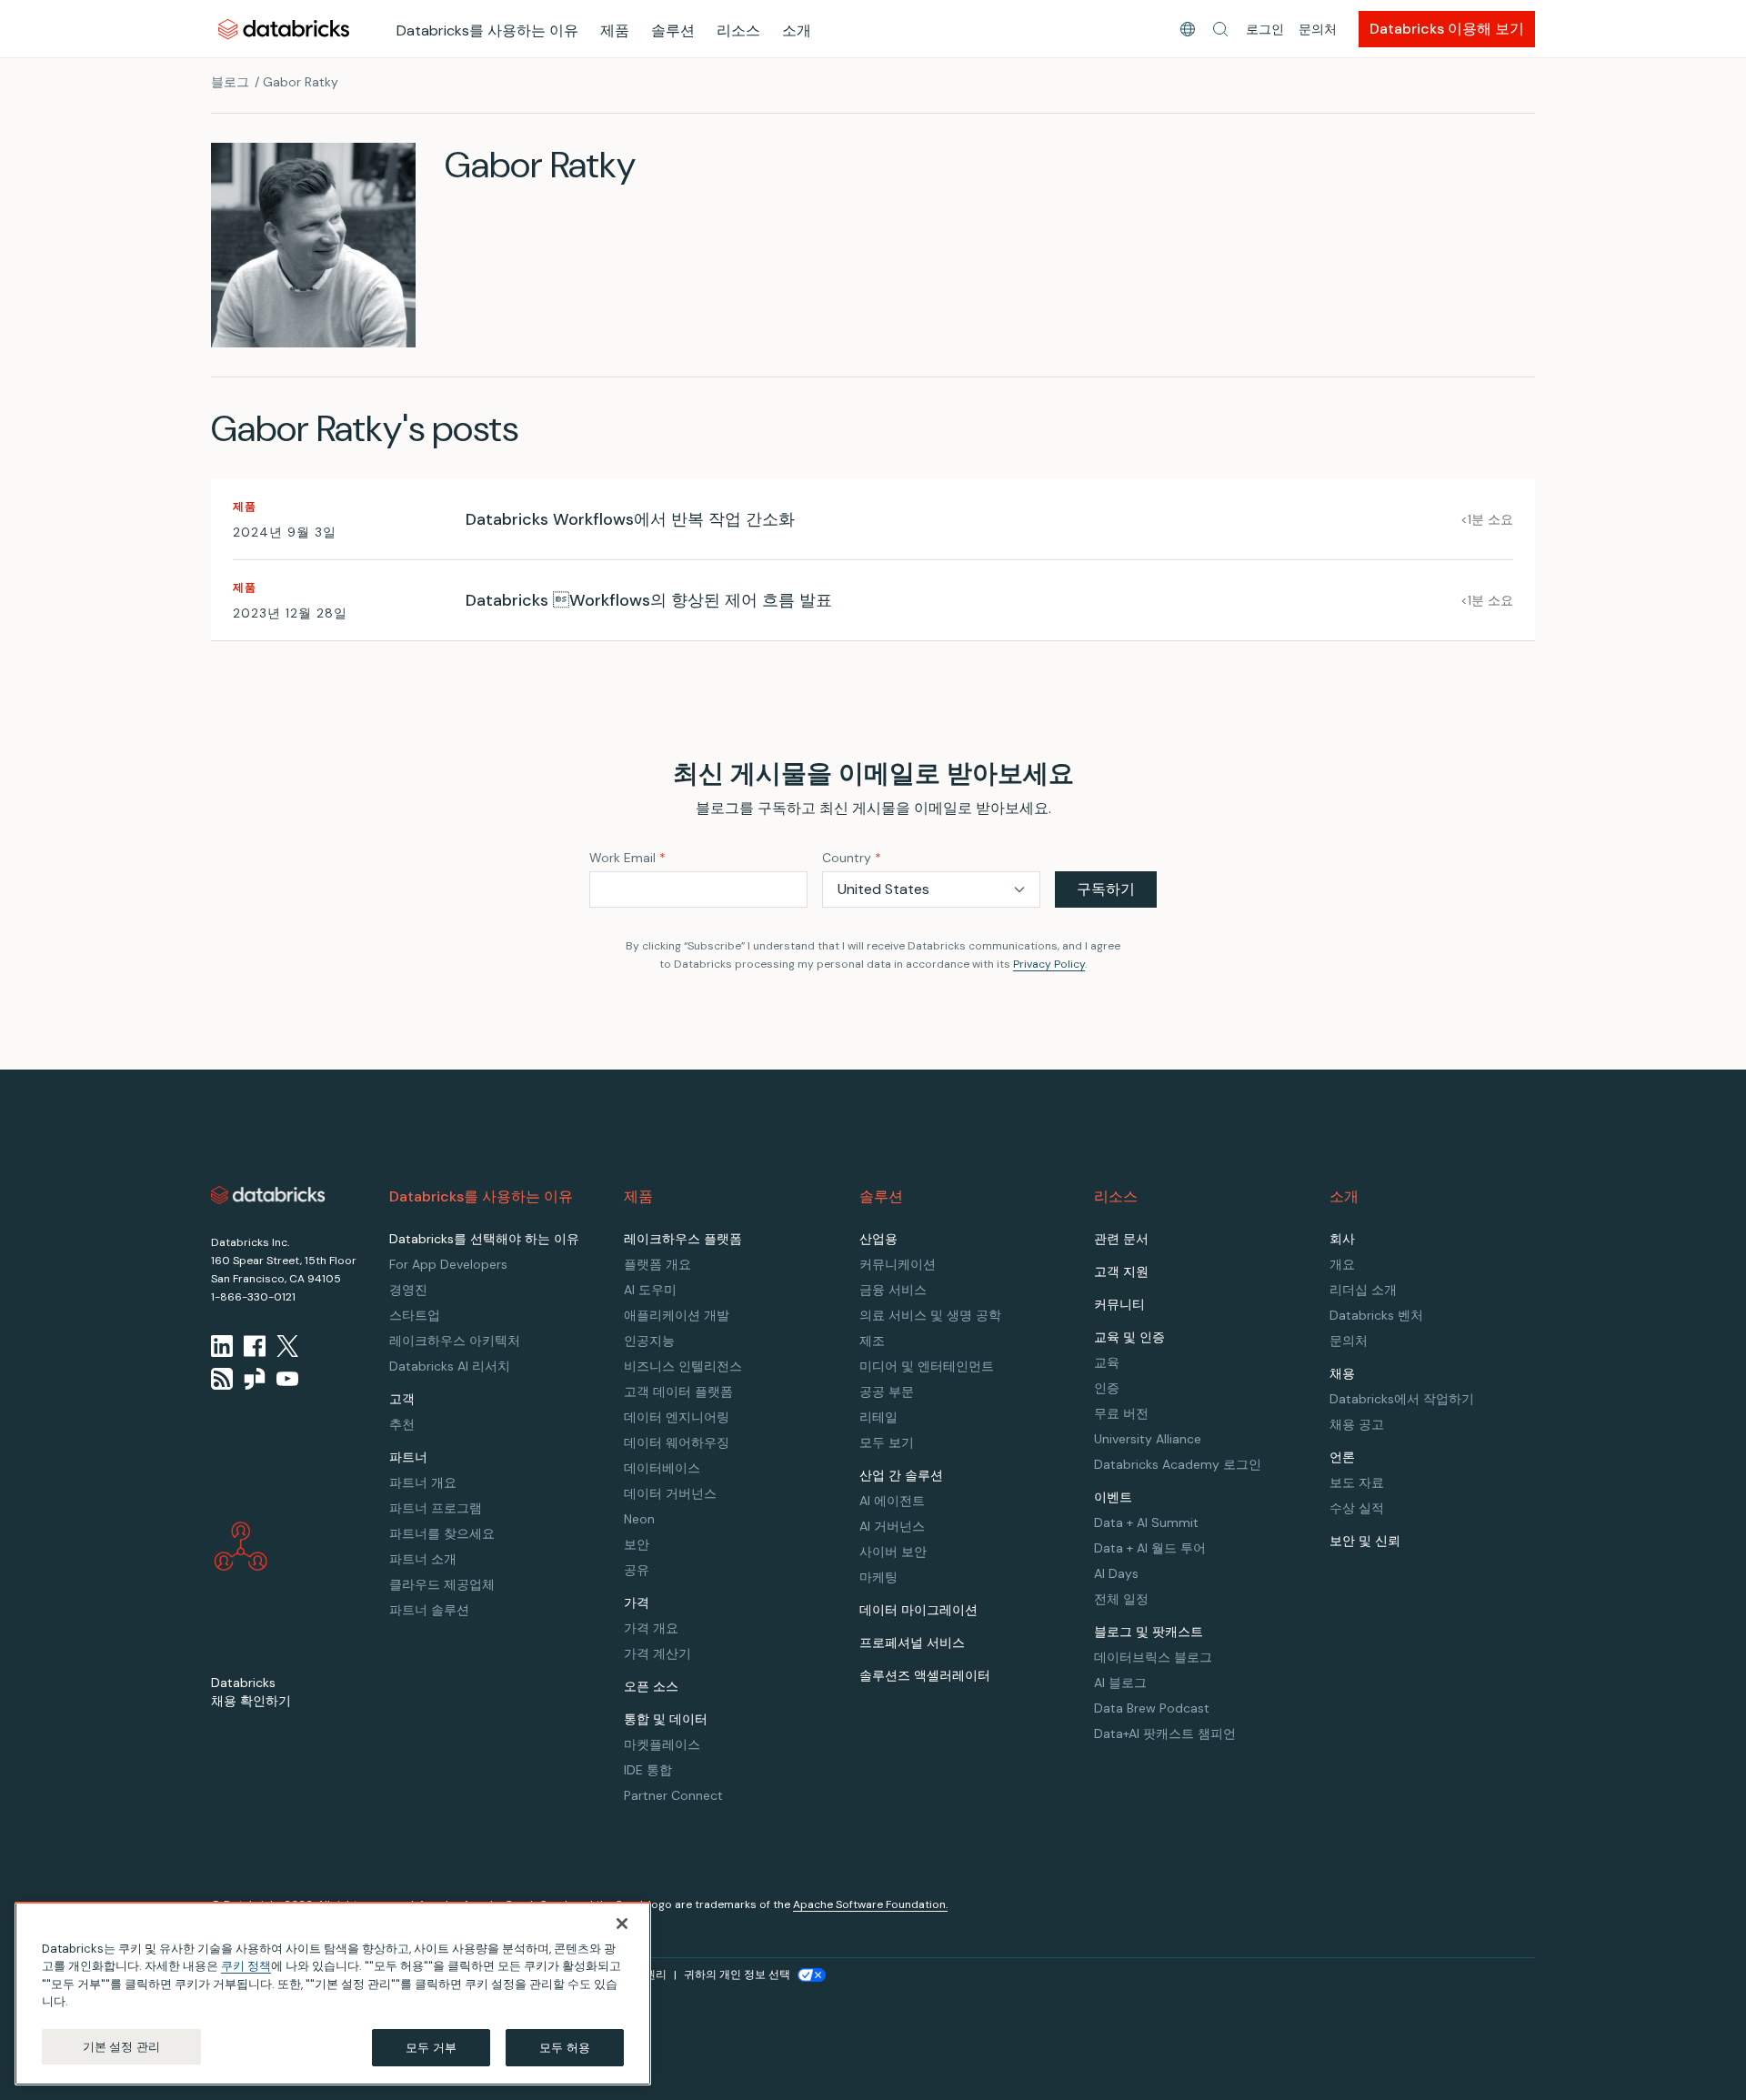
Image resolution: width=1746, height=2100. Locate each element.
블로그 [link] (230, 82)
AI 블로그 (1120, 1683)
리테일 (878, 1417)
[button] (1220, 29)
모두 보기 (887, 1442)
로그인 (1265, 29)
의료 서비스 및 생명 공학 (930, 1315)
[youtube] (287, 1379)
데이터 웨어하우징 (677, 1442)
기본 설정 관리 (121, 2047)
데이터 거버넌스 (670, 1493)
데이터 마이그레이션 (918, 1610)
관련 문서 (1121, 1239)
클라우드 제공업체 (442, 1584)
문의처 (1318, 29)
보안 (637, 1544)
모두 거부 (431, 2048)
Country (852, 858)
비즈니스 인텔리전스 (683, 1366)
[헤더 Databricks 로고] (284, 29)
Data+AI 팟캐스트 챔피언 (1165, 1733)
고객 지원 (1121, 1271)
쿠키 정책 (246, 1967)
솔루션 (673, 30)
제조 (872, 1341)
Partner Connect (673, 1795)
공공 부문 (887, 1392)
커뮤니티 (1119, 1304)
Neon (639, 1519)
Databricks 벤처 (1376, 1315)
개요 (1342, 1264)
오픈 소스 (651, 1686)
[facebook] (255, 1346)
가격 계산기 (657, 1653)
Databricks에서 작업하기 (1402, 1399)
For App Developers (448, 1264)
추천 (402, 1424)
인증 (1107, 1388)
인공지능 (649, 1341)
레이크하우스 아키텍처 (455, 1341)
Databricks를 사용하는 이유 (487, 30)
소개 (797, 30)
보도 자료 (1357, 1482)
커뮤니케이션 (898, 1264)
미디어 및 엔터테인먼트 (927, 1366)
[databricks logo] (268, 1195)
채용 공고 (1357, 1424)
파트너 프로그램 (436, 1508)
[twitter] (287, 1346)
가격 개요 (651, 1628)
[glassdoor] (255, 1379)
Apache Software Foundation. (870, 1904)
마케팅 (878, 1577)
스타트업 (415, 1315)
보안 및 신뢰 (1365, 1541)
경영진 (408, 1290)
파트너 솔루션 (429, 1610)
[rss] (222, 1379)
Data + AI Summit (1146, 1522)
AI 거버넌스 (892, 1526)
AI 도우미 (650, 1290)
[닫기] (622, 1924)
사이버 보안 (893, 1552)
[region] (333, 1994)
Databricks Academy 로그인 (1178, 1464)
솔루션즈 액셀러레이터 (925, 1675)
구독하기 (1106, 889)
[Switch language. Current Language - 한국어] (1188, 29)
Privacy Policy (1049, 964)
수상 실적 (1357, 1508)
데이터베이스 (662, 1468)
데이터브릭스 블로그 (1153, 1657)
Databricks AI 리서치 (450, 1366)
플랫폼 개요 (657, 1264)
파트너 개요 (423, 1482)
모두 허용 (565, 2048)
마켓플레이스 (662, 1744)
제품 (615, 30)
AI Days (1116, 1573)
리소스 (738, 30)
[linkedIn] (222, 1346)
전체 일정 (1121, 1599)
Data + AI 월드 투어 (1150, 1548)
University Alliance (1148, 1439)
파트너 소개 (423, 1559)
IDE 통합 (648, 1770)
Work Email (627, 858)
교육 (1107, 1362)
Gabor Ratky (301, 82)
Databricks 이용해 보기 (1447, 29)
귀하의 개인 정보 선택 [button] (737, 1974)
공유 (637, 1570)
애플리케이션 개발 (677, 1315)
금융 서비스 (893, 1290)
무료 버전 (1121, 1413)
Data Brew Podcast (1152, 1708)
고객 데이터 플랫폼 (678, 1392)
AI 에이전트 (892, 1501)
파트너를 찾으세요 (442, 1533)
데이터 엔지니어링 (677, 1417)
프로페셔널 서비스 (912, 1643)
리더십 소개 (1363, 1290)
